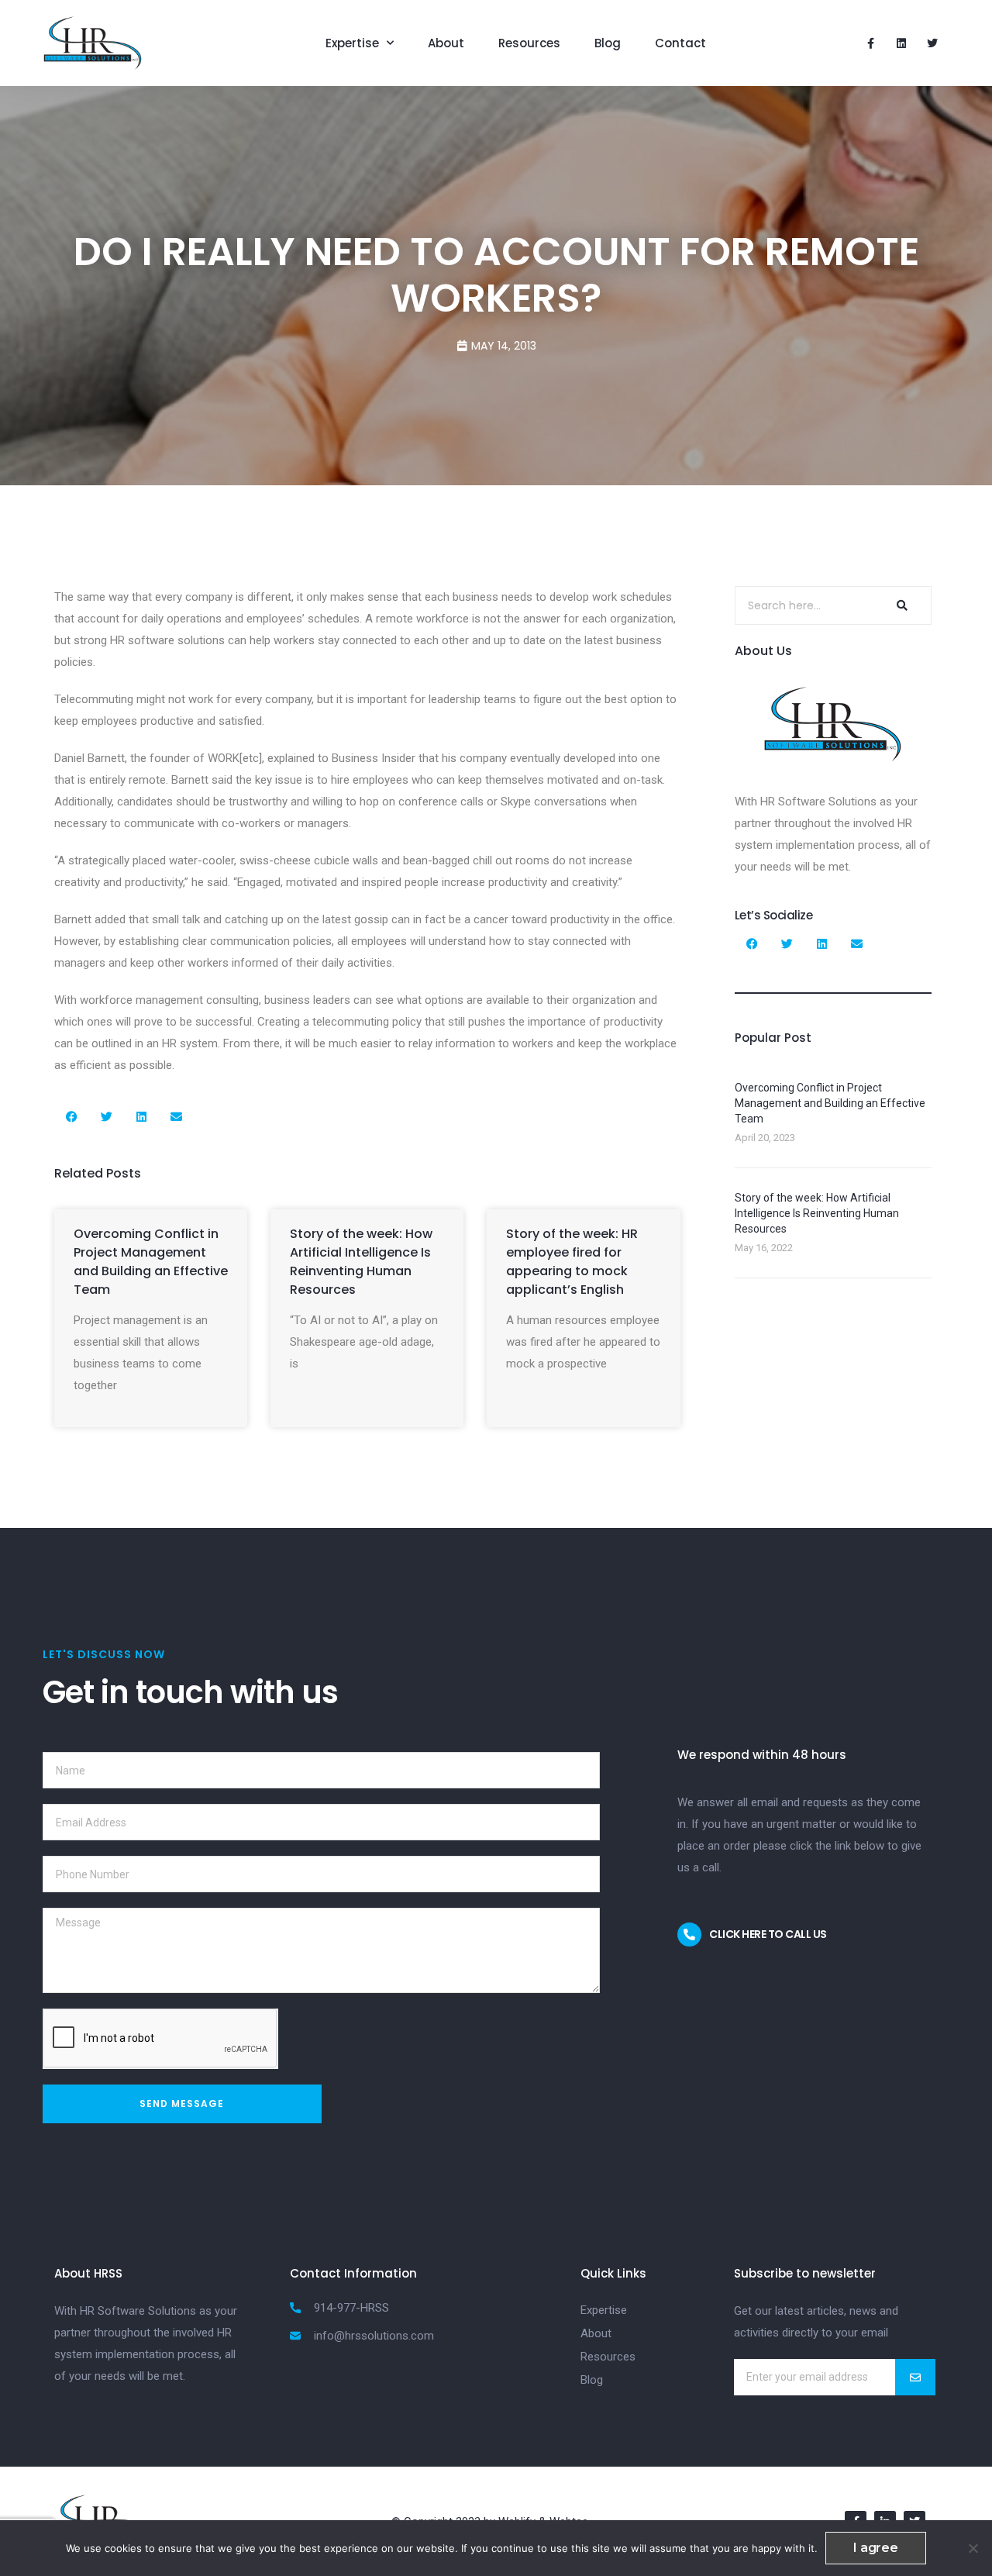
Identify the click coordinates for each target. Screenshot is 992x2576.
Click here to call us (768, 1934)
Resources (529, 43)
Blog (608, 43)
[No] (973, 2548)
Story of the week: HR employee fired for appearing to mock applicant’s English (572, 1262)
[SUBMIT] (915, 2377)
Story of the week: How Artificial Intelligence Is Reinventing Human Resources (361, 1262)
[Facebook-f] (870, 43)
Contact (680, 43)
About (446, 43)
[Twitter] (932, 43)
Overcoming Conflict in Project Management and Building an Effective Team (151, 1262)
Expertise (352, 43)
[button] (72, 1117)
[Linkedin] (901, 43)
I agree (876, 2548)
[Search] (900, 605)
